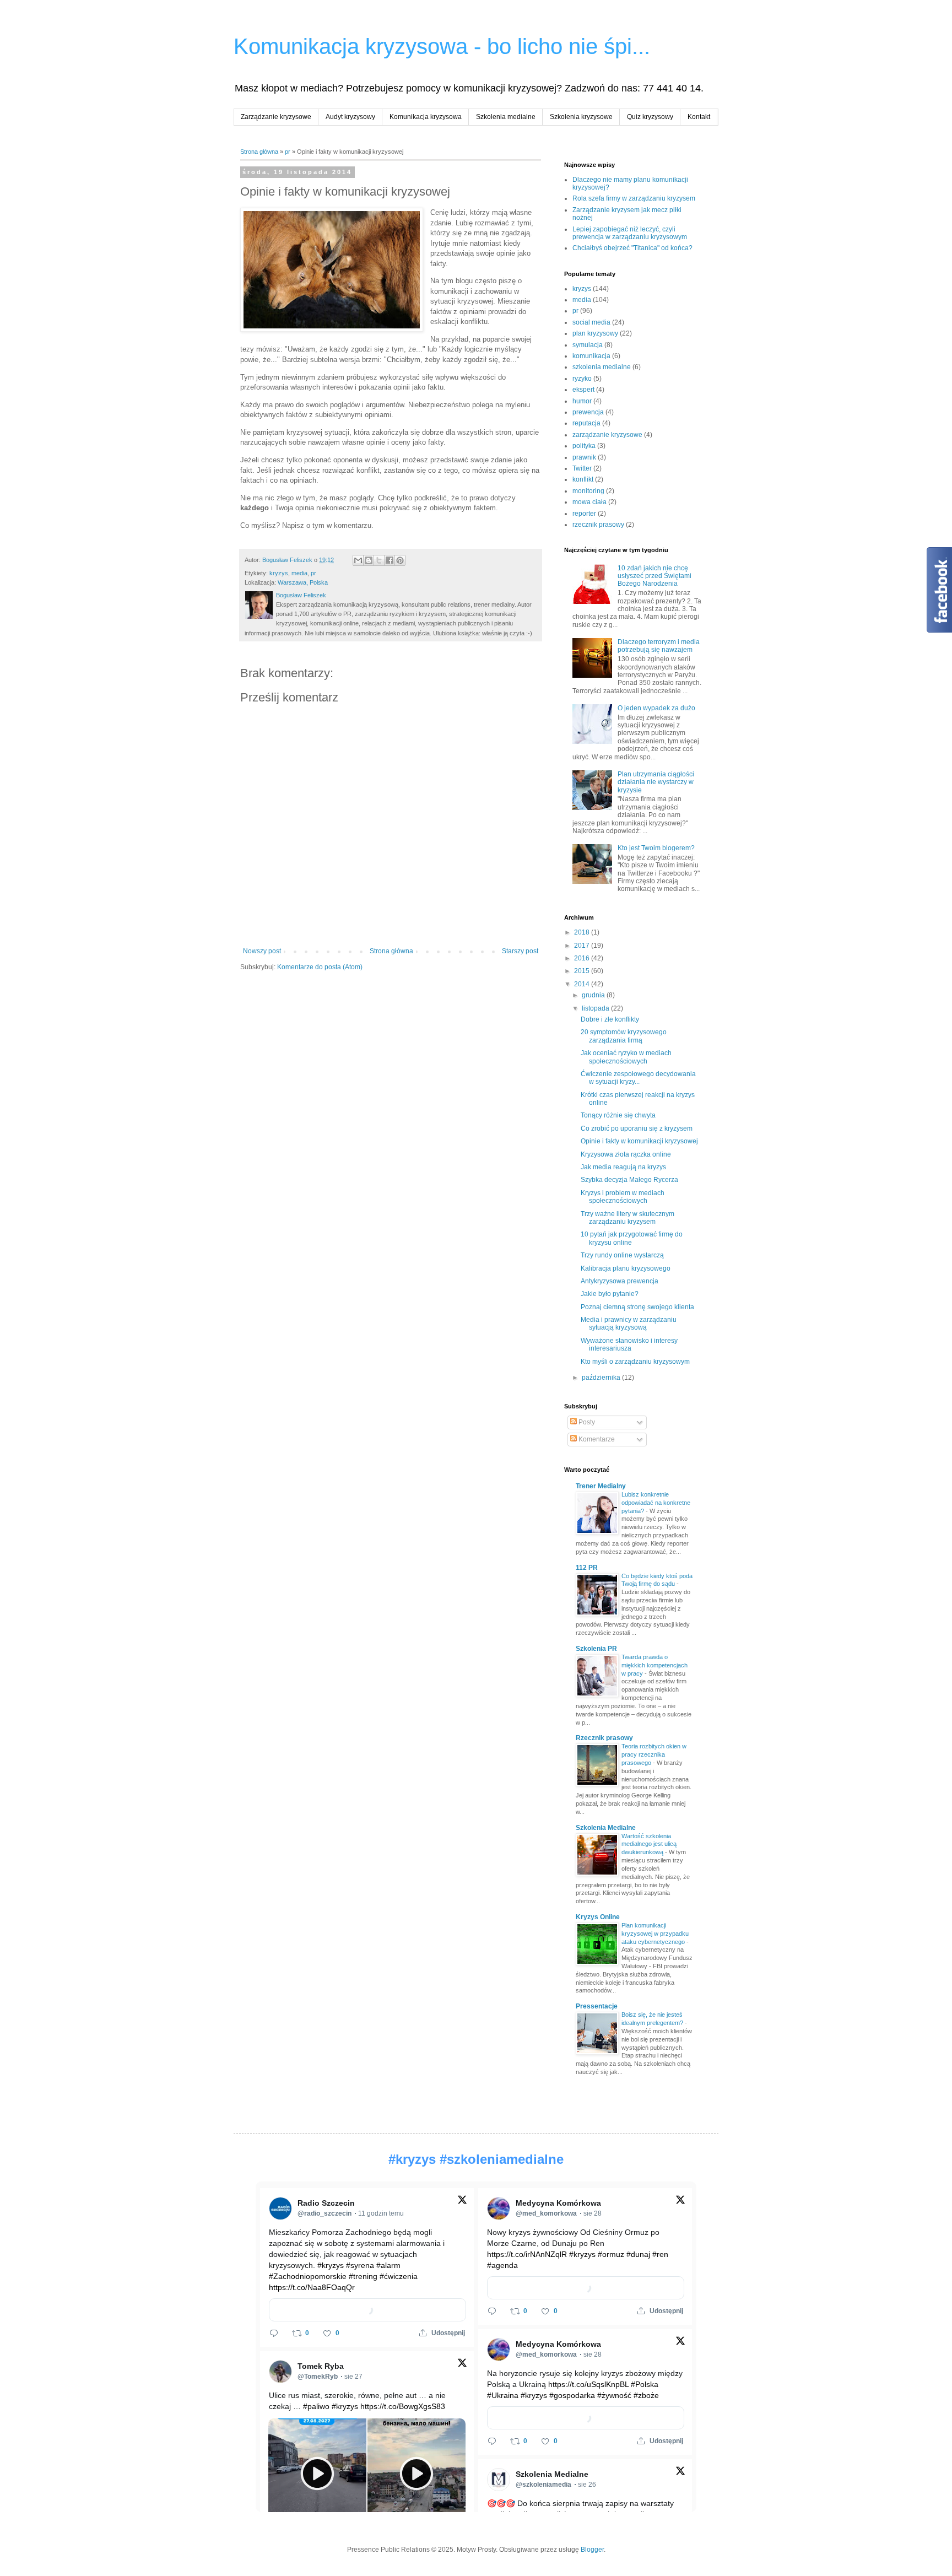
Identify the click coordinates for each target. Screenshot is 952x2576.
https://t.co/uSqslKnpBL (588, 2384)
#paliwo (316, 2406)
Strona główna (259, 152)
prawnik (584, 457)
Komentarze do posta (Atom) (320, 967)
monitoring (588, 491)
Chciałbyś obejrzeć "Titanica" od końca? (632, 248)
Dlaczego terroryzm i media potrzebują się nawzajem (659, 646)
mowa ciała (589, 502)
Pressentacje (597, 2006)
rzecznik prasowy (598, 525)
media (299, 573)
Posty (586, 1422)
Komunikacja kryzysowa (426, 117)
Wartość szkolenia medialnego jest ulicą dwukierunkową (649, 1844)
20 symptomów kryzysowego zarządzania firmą (624, 1036)
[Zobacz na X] (462, 2202)
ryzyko (582, 379)
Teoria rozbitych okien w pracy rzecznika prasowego (654, 1754)
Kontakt (699, 117)
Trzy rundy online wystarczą (622, 1255)
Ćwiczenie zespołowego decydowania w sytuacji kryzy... (638, 1078)
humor (582, 401)
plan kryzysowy (595, 333)
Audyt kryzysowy (350, 117)
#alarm (388, 2265)
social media (591, 322)
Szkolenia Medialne (606, 1828)
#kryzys (412, 2159)
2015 (583, 971)
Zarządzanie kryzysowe (276, 117)
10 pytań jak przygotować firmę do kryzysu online (632, 1238)
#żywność (614, 2395)
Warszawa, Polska (303, 582)
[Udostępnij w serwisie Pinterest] (400, 560)
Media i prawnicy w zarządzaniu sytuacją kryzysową (629, 1324)
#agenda (502, 2265)
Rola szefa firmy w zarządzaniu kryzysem (634, 198)
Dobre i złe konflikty (610, 1019)
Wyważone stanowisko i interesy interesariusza (629, 1344)
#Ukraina (503, 2395)
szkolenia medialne (602, 367)
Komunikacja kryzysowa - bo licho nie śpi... (442, 46)
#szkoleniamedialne (502, 2159)
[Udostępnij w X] (379, 560)
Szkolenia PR (596, 1649)
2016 (583, 958)
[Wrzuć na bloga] (369, 560)
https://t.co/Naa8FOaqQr (312, 2287)
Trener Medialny (601, 1486)
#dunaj (638, 2254)
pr (288, 152)
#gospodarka (572, 2395)
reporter (584, 514)
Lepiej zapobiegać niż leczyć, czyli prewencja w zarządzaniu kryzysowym (630, 233)
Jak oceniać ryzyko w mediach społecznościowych (626, 1057)
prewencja (588, 412)
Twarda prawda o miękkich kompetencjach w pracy (654, 1665)
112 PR (587, 1568)
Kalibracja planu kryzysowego (626, 1268)
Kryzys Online (598, 1917)
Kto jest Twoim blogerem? (656, 848)
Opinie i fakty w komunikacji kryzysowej (639, 1141)
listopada (596, 1008)
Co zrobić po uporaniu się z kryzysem (637, 1128)
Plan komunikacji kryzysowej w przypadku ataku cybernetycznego (655, 1934)
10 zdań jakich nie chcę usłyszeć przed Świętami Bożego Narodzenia (654, 576)
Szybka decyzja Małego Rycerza (629, 1180)
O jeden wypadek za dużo (656, 708)
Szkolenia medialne (506, 117)
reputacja (586, 423)
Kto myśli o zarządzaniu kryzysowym (635, 1362)
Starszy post (520, 951)
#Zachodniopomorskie (308, 2276)
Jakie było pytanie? (610, 1294)
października (602, 1378)
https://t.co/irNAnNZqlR (527, 2254)
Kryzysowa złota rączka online (626, 1154)
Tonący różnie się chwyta (618, 1115)
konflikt (583, 479)
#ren (660, 2254)
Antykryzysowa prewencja (620, 1281)
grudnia (594, 995)
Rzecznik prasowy (604, 1738)
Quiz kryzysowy (650, 117)
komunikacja (591, 356)
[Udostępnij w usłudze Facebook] (390, 560)
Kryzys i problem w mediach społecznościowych (623, 1197)
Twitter (582, 468)
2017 (583, 946)
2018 (583, 932)
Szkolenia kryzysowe (581, 117)
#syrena (360, 2265)
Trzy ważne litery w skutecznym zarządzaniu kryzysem (628, 1218)
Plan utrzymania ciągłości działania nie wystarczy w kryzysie (656, 782)
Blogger (592, 2550)
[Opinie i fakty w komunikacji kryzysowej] (332, 271)
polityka (584, 446)
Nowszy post (262, 951)
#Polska (645, 2384)
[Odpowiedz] (274, 2333)
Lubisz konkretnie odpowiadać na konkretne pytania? (656, 1503)
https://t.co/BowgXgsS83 (403, 2406)
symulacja (588, 345)
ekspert (583, 390)
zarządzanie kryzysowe (607, 435)
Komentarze (596, 1439)
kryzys (279, 573)
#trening (363, 2276)
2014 (583, 984)
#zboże (646, 2395)
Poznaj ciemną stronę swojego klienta (637, 1307)
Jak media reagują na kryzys (623, 1167)
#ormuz (611, 2254)
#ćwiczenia (399, 2276)
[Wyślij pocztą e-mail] (358, 560)
